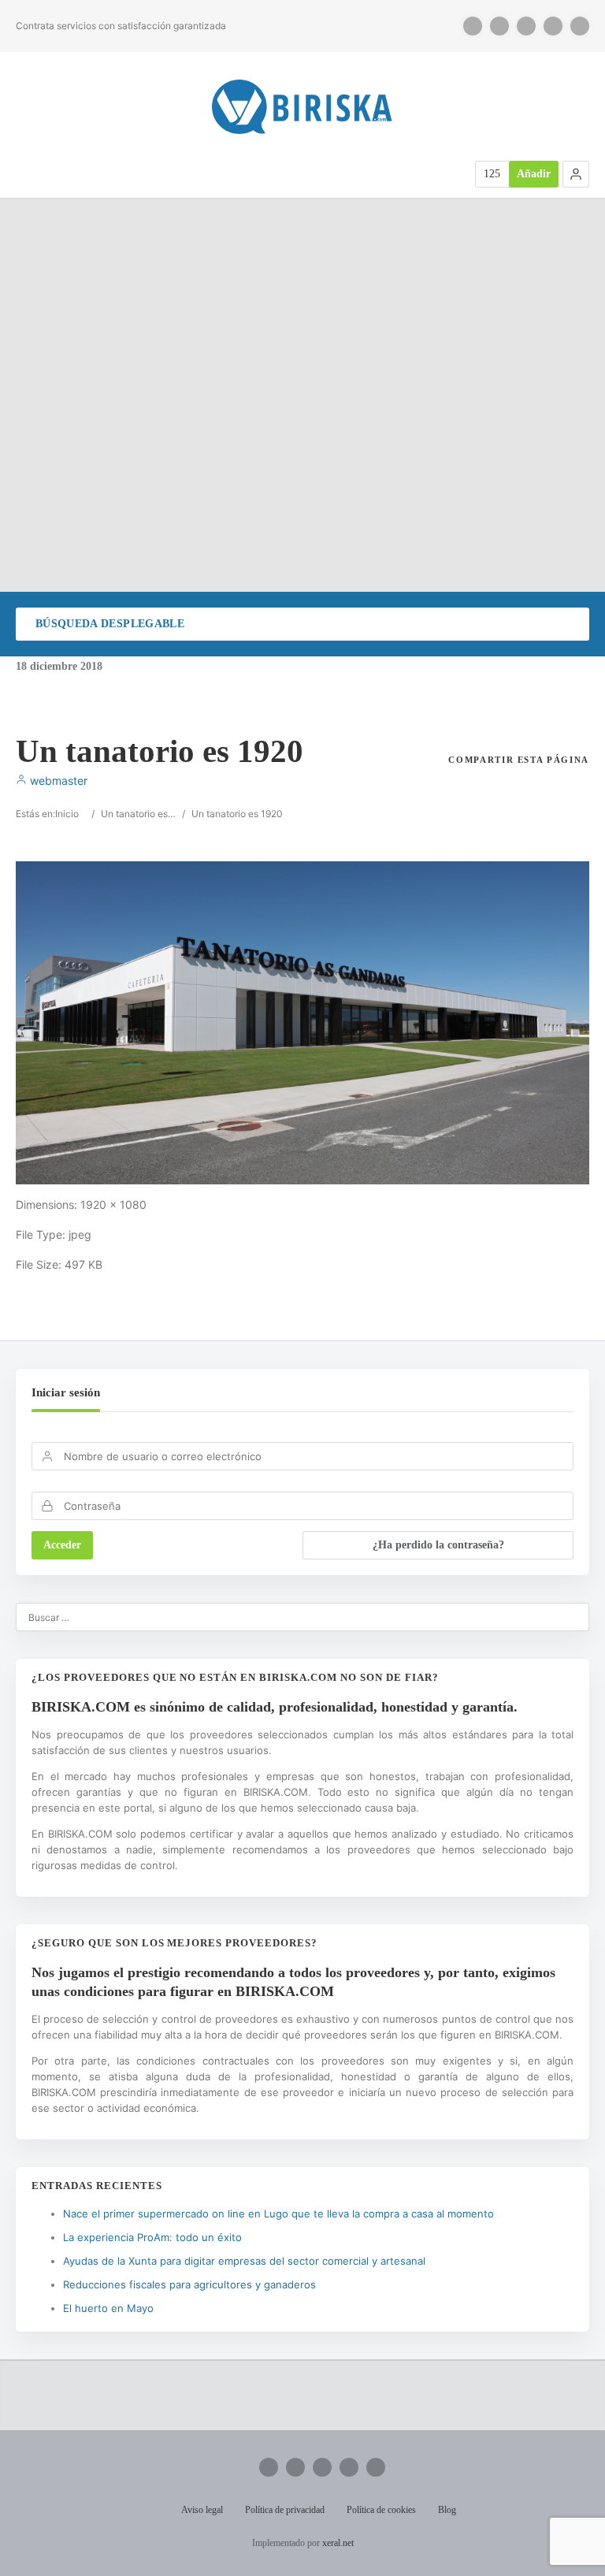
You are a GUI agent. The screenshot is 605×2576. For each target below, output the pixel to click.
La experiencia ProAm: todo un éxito (152, 2237)
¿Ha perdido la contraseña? (438, 1545)
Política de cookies (381, 2510)
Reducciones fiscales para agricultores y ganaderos (189, 2284)
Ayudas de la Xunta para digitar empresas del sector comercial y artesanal (244, 2261)
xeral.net (338, 2543)
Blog (447, 2510)
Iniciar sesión (66, 1392)
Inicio (67, 814)
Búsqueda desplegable (110, 624)
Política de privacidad (285, 2510)
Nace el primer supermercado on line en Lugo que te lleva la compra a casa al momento (278, 2214)
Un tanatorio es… (138, 814)
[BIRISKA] (302, 107)
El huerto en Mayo (108, 2308)
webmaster (57, 781)
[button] (576, 174)
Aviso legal (202, 2510)
